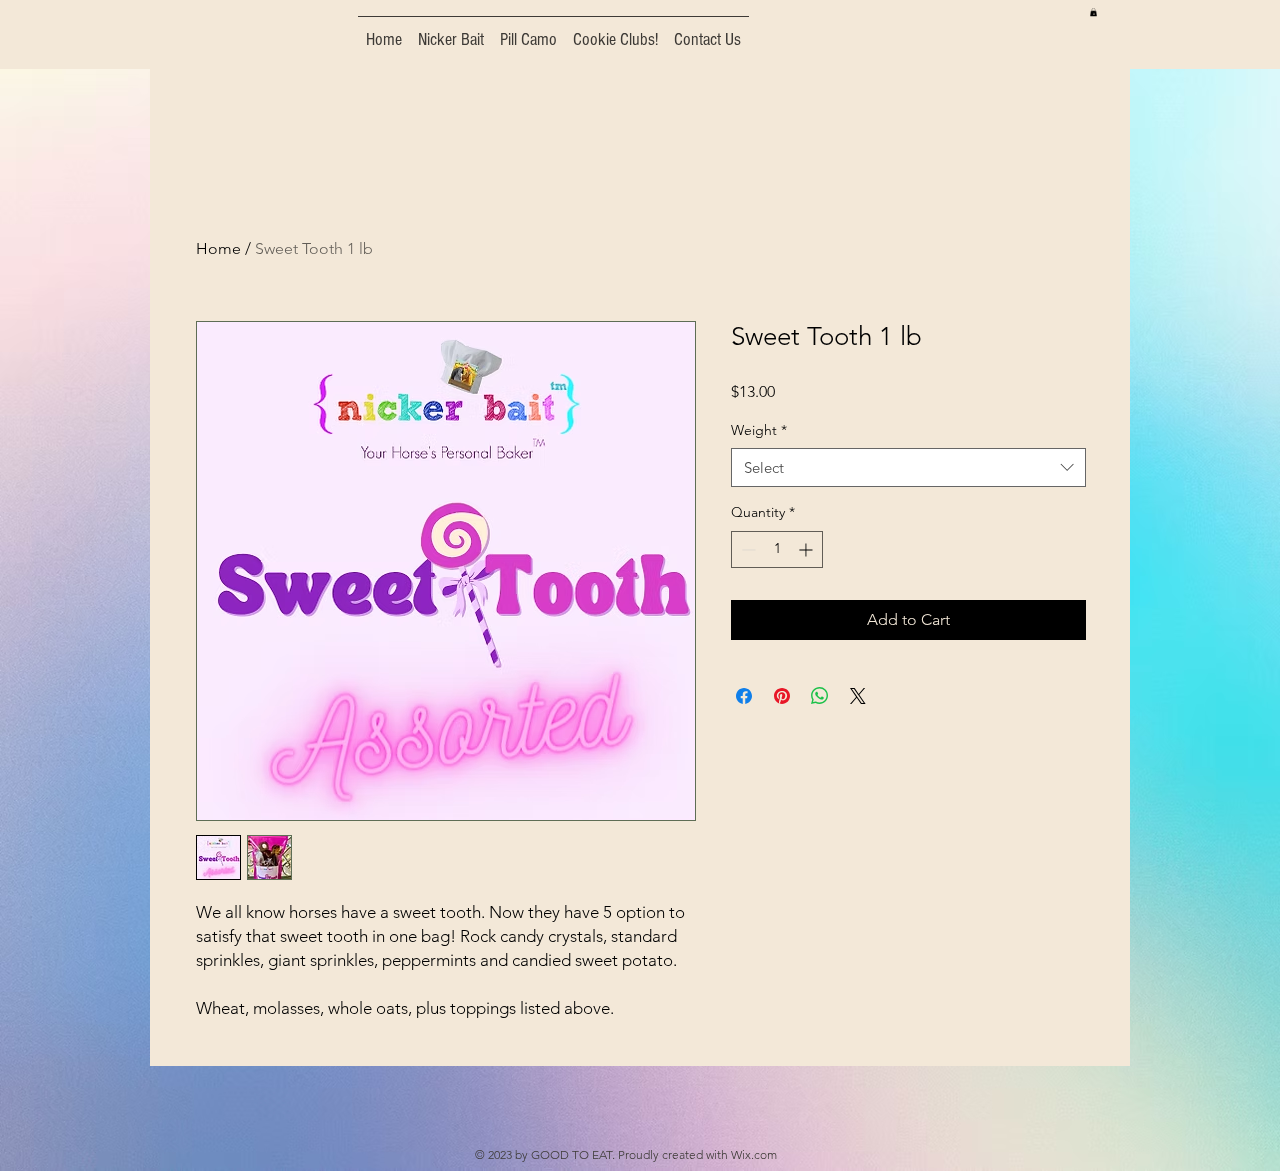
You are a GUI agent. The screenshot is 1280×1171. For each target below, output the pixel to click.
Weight (759, 430)
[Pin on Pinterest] (782, 696)
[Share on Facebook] (744, 696)
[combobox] (908, 467)
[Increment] (807, 549)
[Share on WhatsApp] (820, 696)
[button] (1093, 12)
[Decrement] (746, 549)
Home (218, 248)
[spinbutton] (777, 549)
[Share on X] (858, 696)
